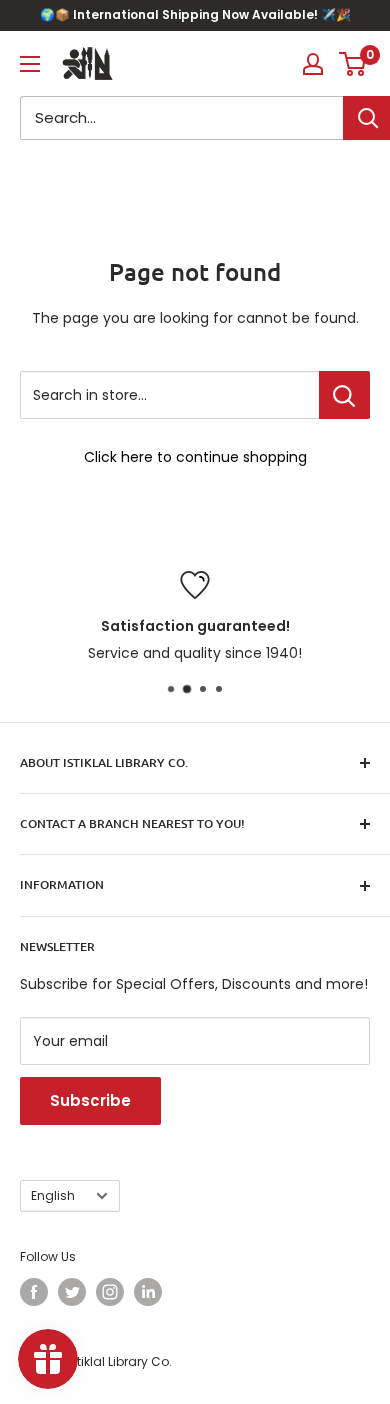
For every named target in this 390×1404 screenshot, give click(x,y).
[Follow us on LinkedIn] (148, 1292)
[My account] (313, 64)
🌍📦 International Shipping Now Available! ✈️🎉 (195, 14)
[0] (353, 64)
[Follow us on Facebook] (34, 1292)
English (53, 1196)
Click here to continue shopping (195, 457)
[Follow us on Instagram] (110, 1292)
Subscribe (90, 1100)
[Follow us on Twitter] (72, 1292)
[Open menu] (30, 64)
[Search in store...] (344, 395)
